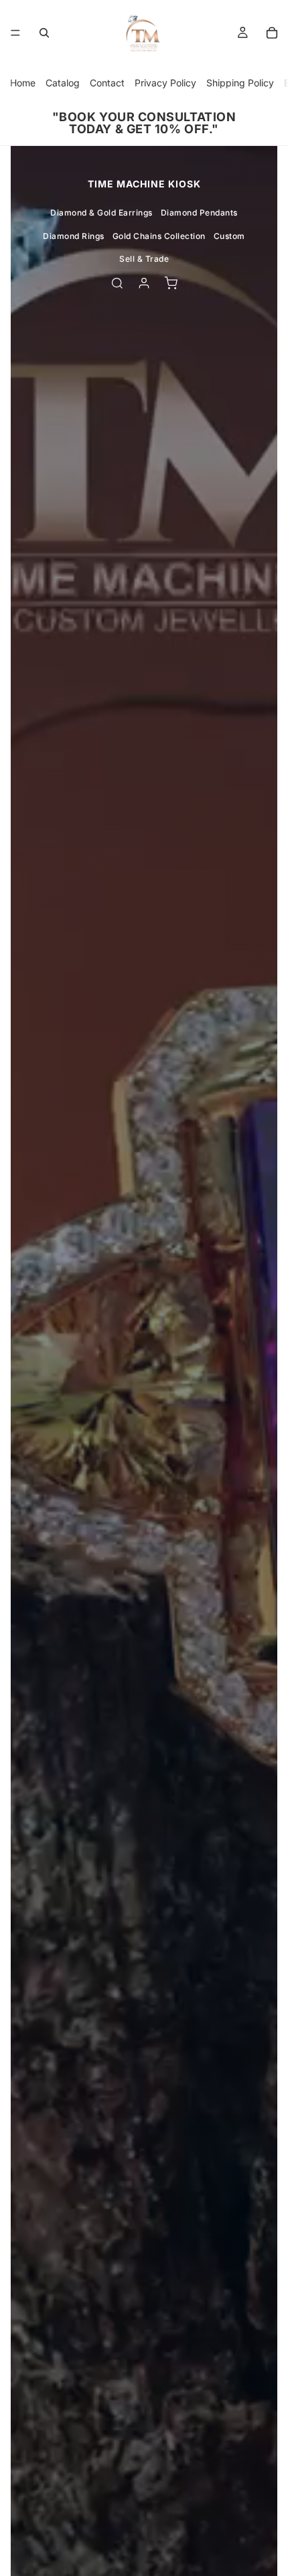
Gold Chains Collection (159, 236)
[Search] (44, 33)
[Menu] (15, 33)
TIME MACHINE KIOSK (144, 184)
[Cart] (272, 33)
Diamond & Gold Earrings (101, 213)
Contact (107, 83)
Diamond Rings (74, 236)
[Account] (144, 283)
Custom (229, 236)
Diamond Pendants (199, 213)
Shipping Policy (240, 83)
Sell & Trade (144, 259)
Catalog (63, 83)
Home (23, 83)
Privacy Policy (165, 83)
